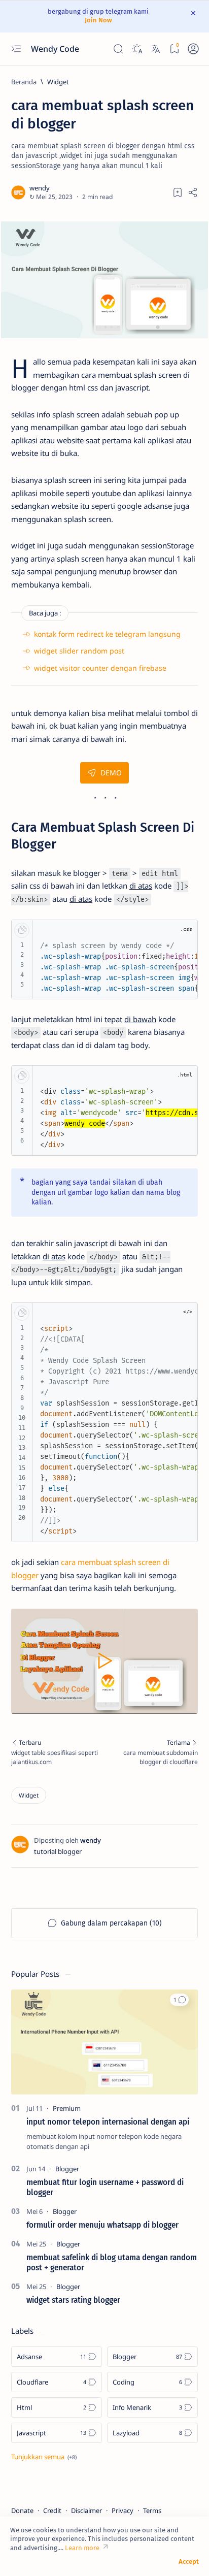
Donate (22, 2510)
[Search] (118, 48)
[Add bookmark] (178, 192)
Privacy (123, 2510)
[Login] (193, 48)
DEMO (111, 773)
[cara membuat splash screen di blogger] (104, 280)
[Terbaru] (55, 1753)
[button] (179, 2000)
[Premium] (67, 2108)
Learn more (82, 2548)
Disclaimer (86, 2510)
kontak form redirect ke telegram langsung (107, 634)
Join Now (98, 20)
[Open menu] (16, 48)
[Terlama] (154, 1753)
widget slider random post (79, 651)
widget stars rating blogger (73, 2300)
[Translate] (155, 48)
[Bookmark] (174, 48)
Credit (52, 2510)
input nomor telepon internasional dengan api (108, 2122)
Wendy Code (56, 49)
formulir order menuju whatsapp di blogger (102, 2225)
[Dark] (137, 48)
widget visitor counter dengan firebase (100, 668)
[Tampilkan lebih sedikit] (44, 2457)
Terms (152, 2510)
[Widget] (29, 1795)
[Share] (193, 192)
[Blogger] (67, 2169)
